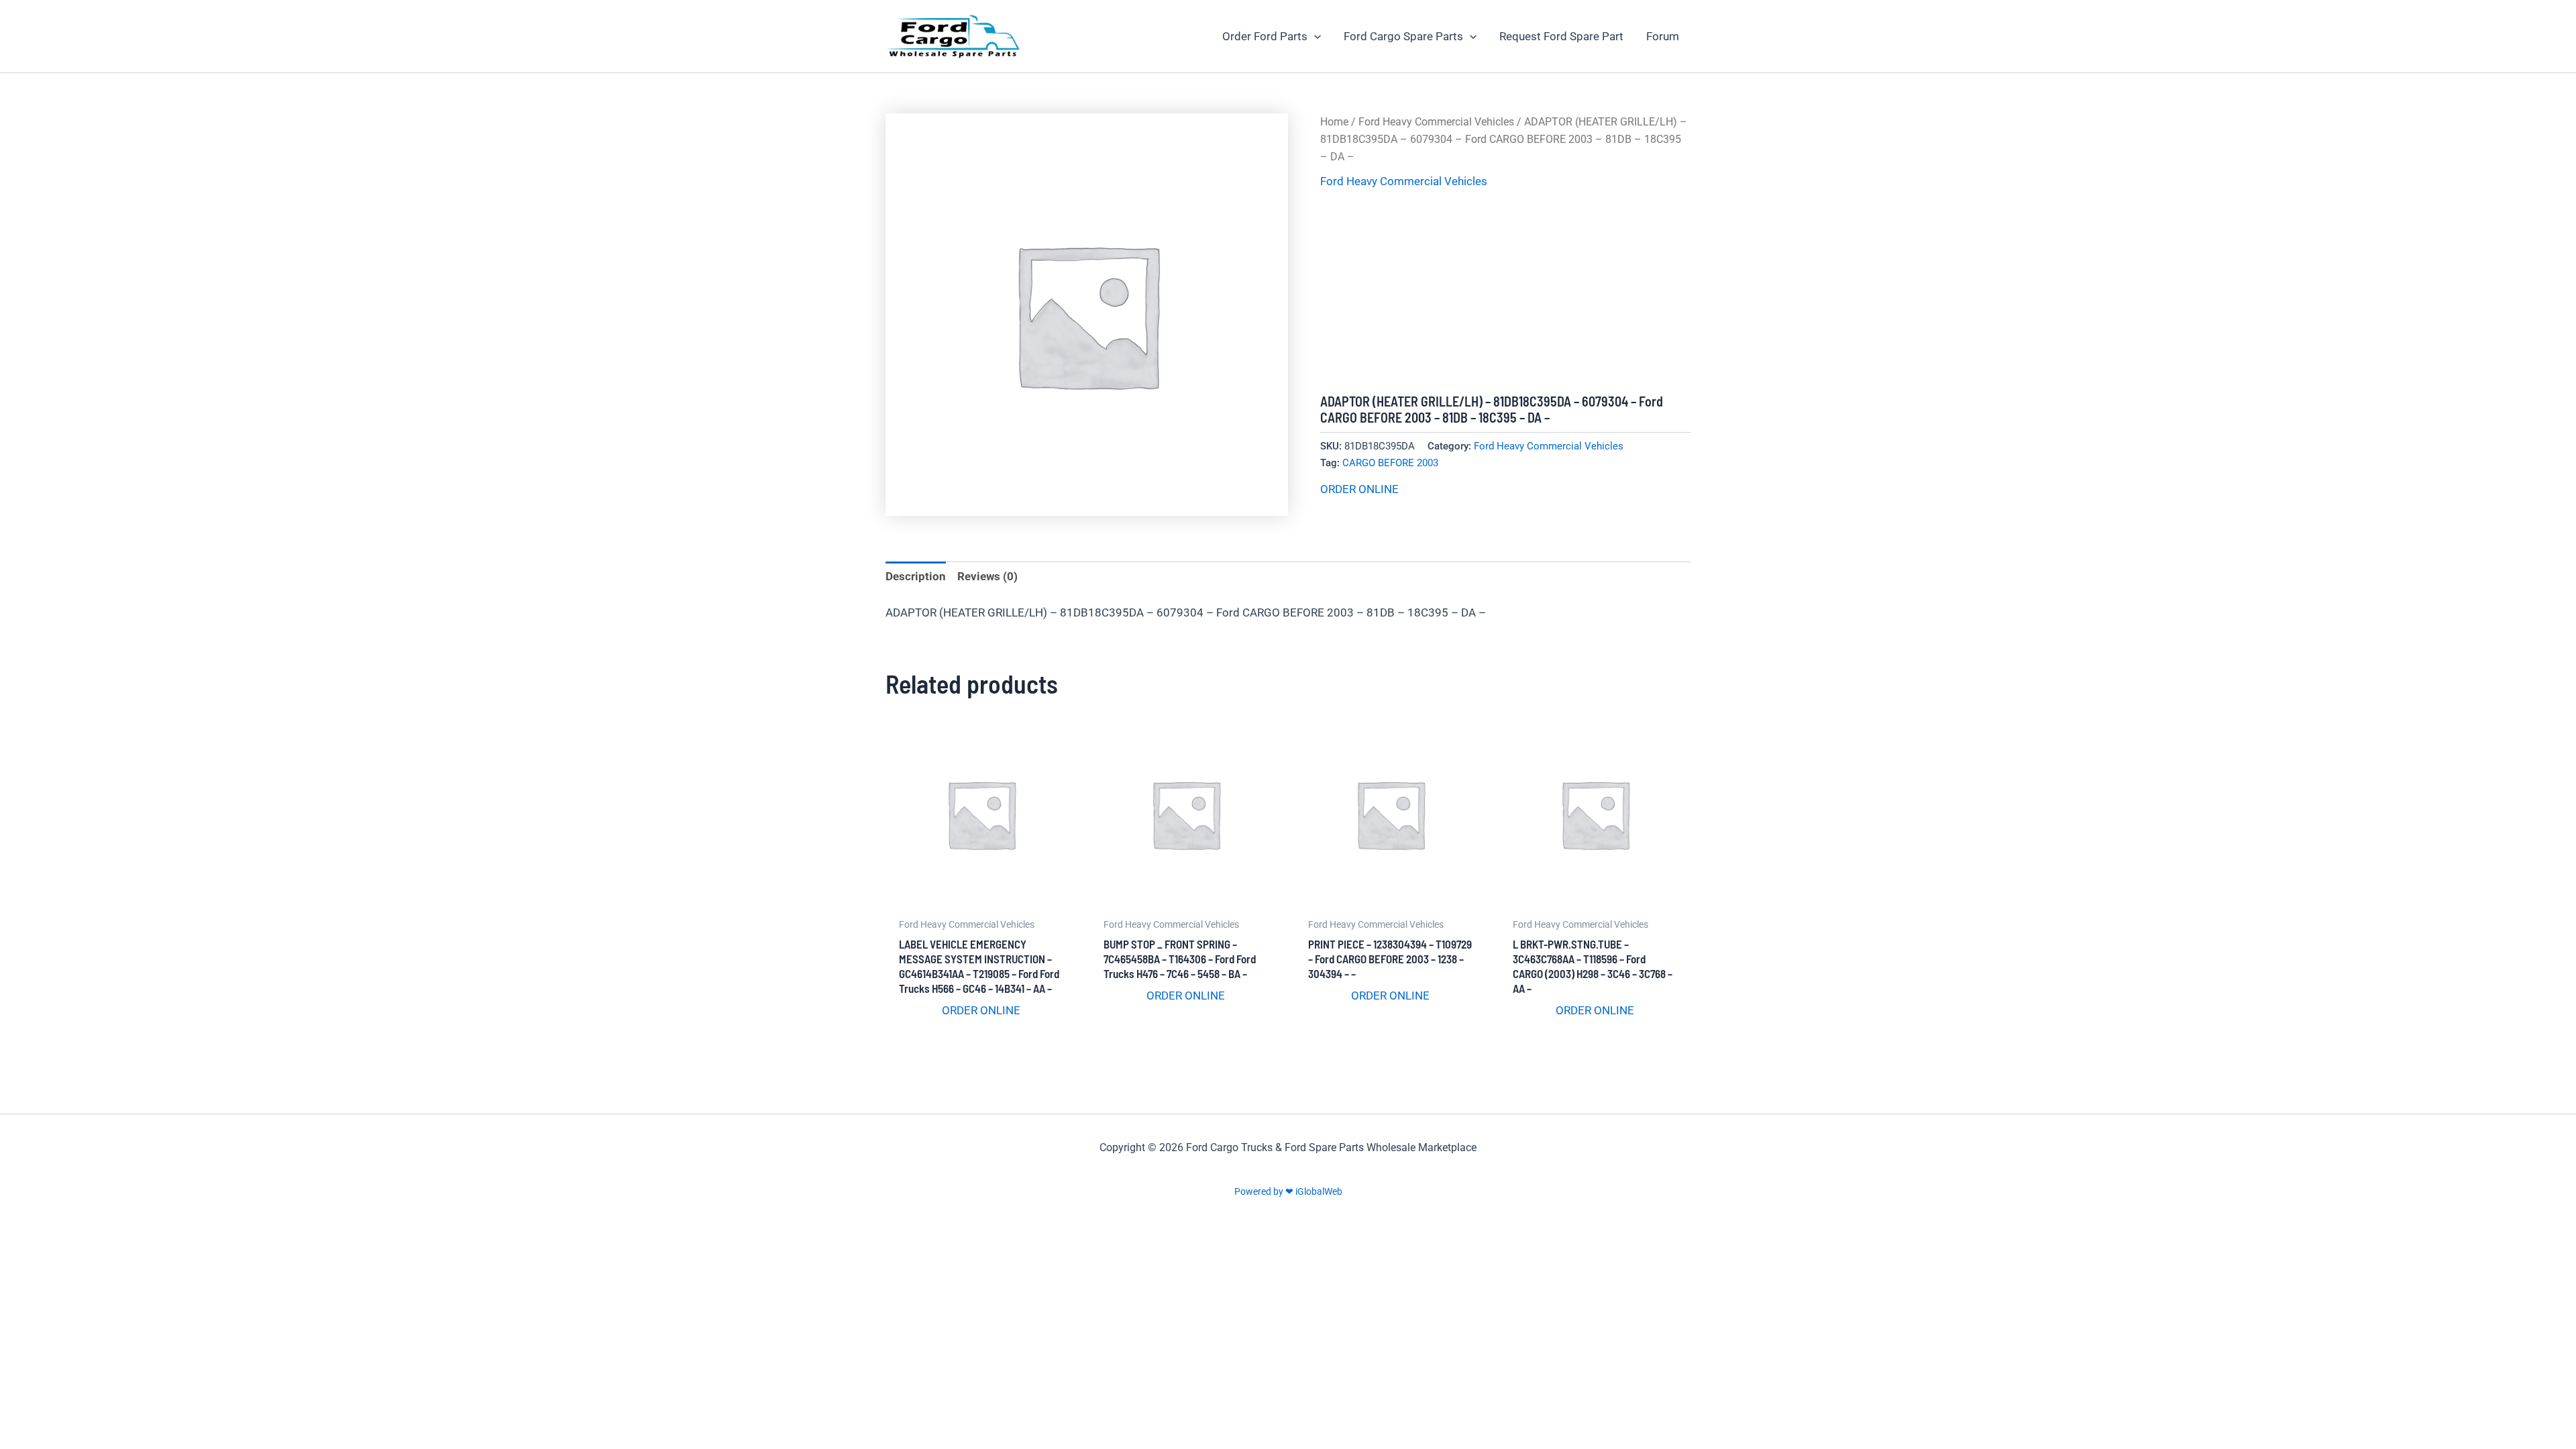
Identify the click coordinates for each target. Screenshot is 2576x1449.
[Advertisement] (1505, 292)
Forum (1663, 36)
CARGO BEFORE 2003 (1390, 463)
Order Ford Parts (1265, 36)
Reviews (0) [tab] (987, 576)
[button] (1314, 36)
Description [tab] (916, 576)
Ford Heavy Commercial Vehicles (1436, 122)
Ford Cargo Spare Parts (1403, 36)
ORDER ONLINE (1359, 489)
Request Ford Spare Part (1561, 36)
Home (1334, 122)
